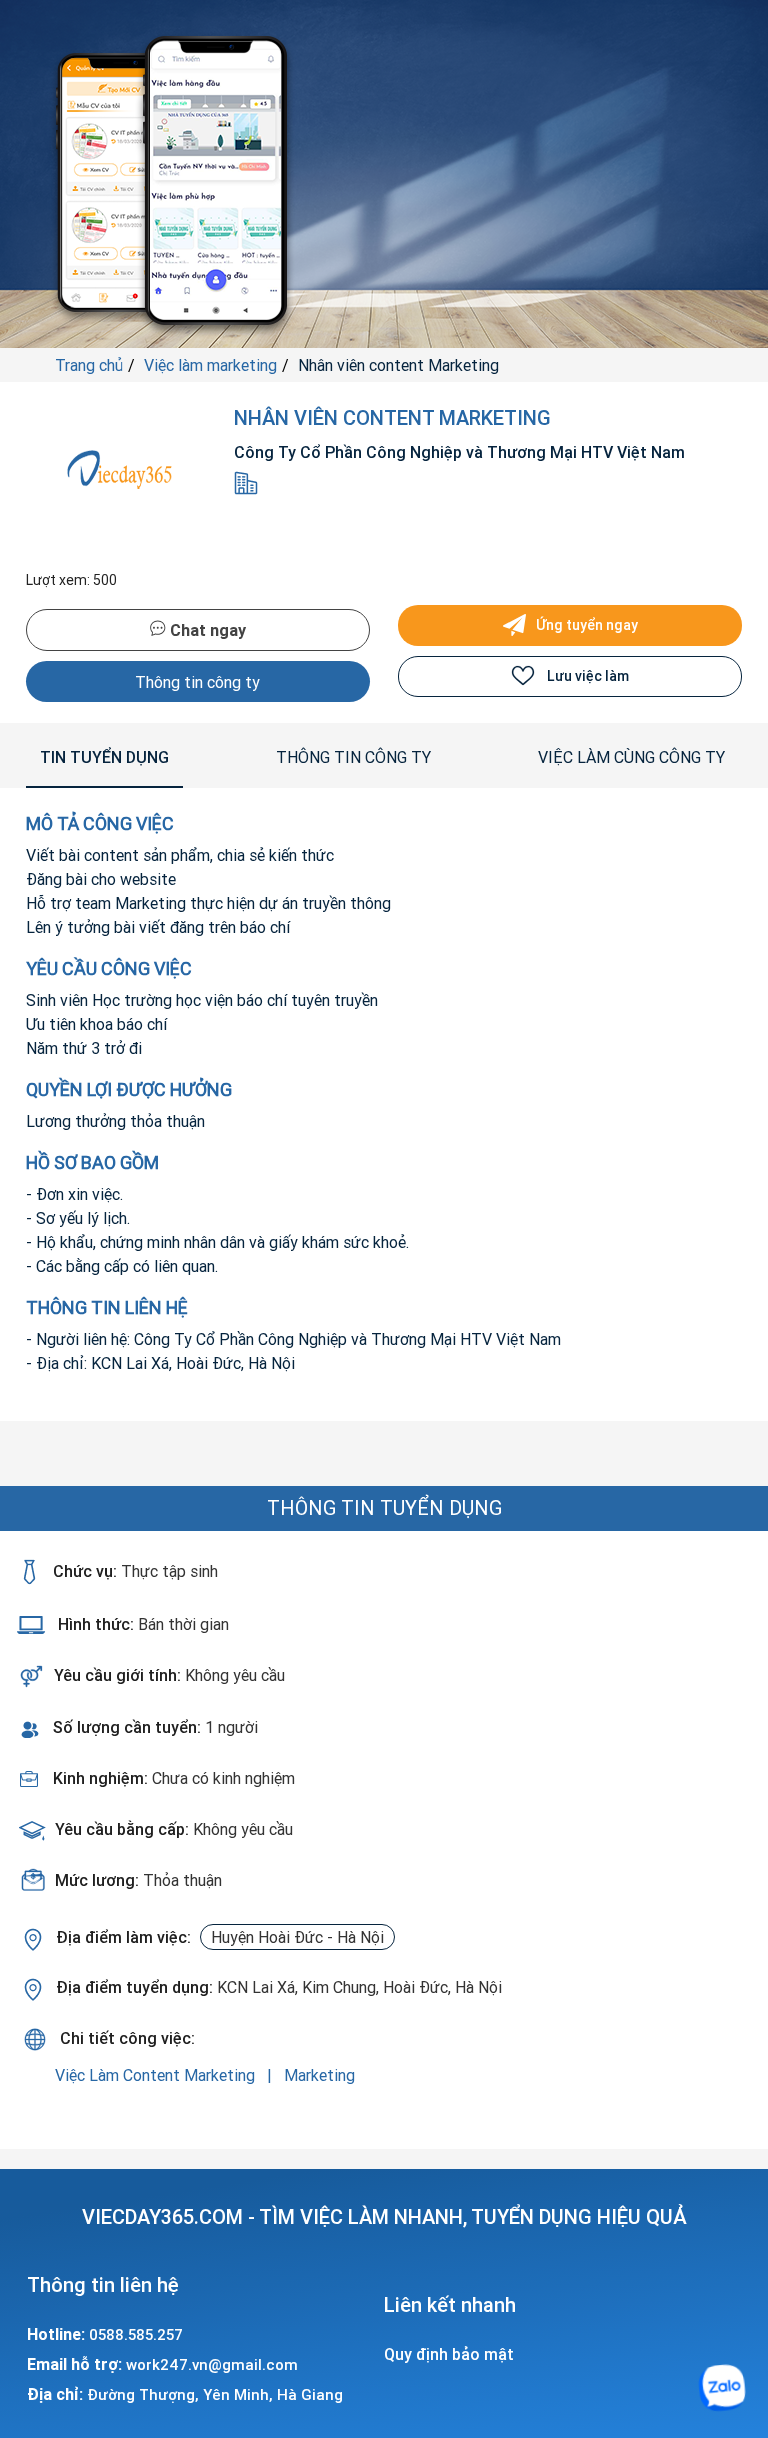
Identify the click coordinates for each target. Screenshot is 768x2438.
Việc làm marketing (210, 365)
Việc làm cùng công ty (631, 757)
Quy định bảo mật (449, 2354)
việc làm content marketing (157, 2075)
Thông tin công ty (197, 682)
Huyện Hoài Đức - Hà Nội (297, 1937)
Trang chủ (89, 365)
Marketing (319, 2075)
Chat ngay (206, 630)
